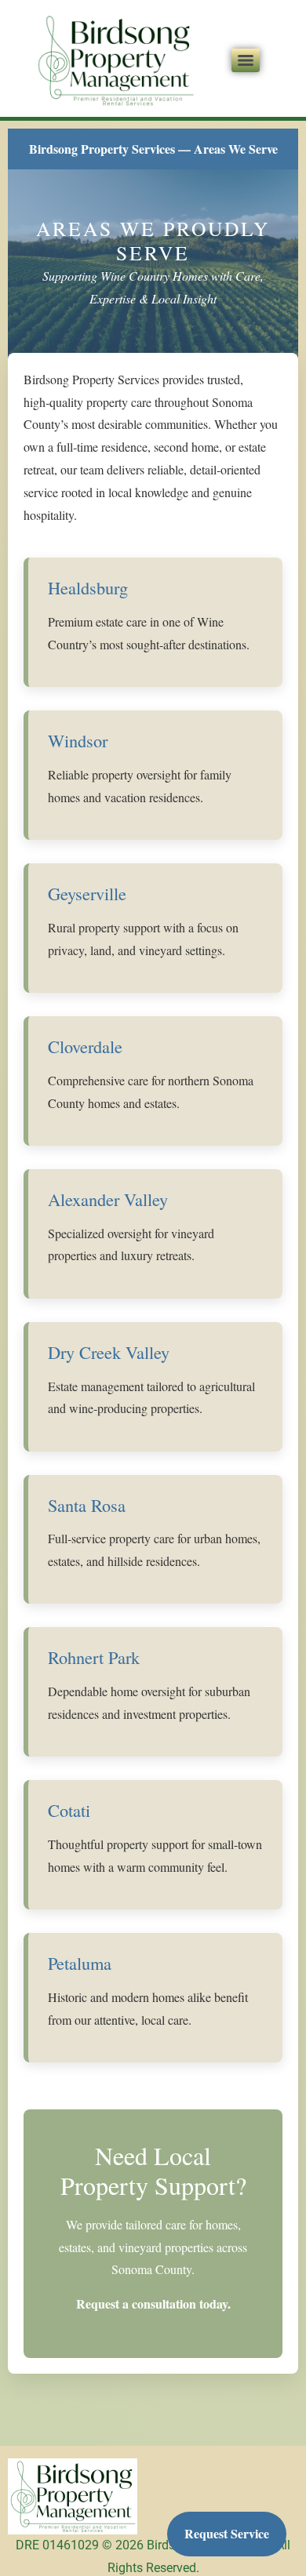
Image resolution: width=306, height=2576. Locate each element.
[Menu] (246, 60)
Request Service (227, 2533)
